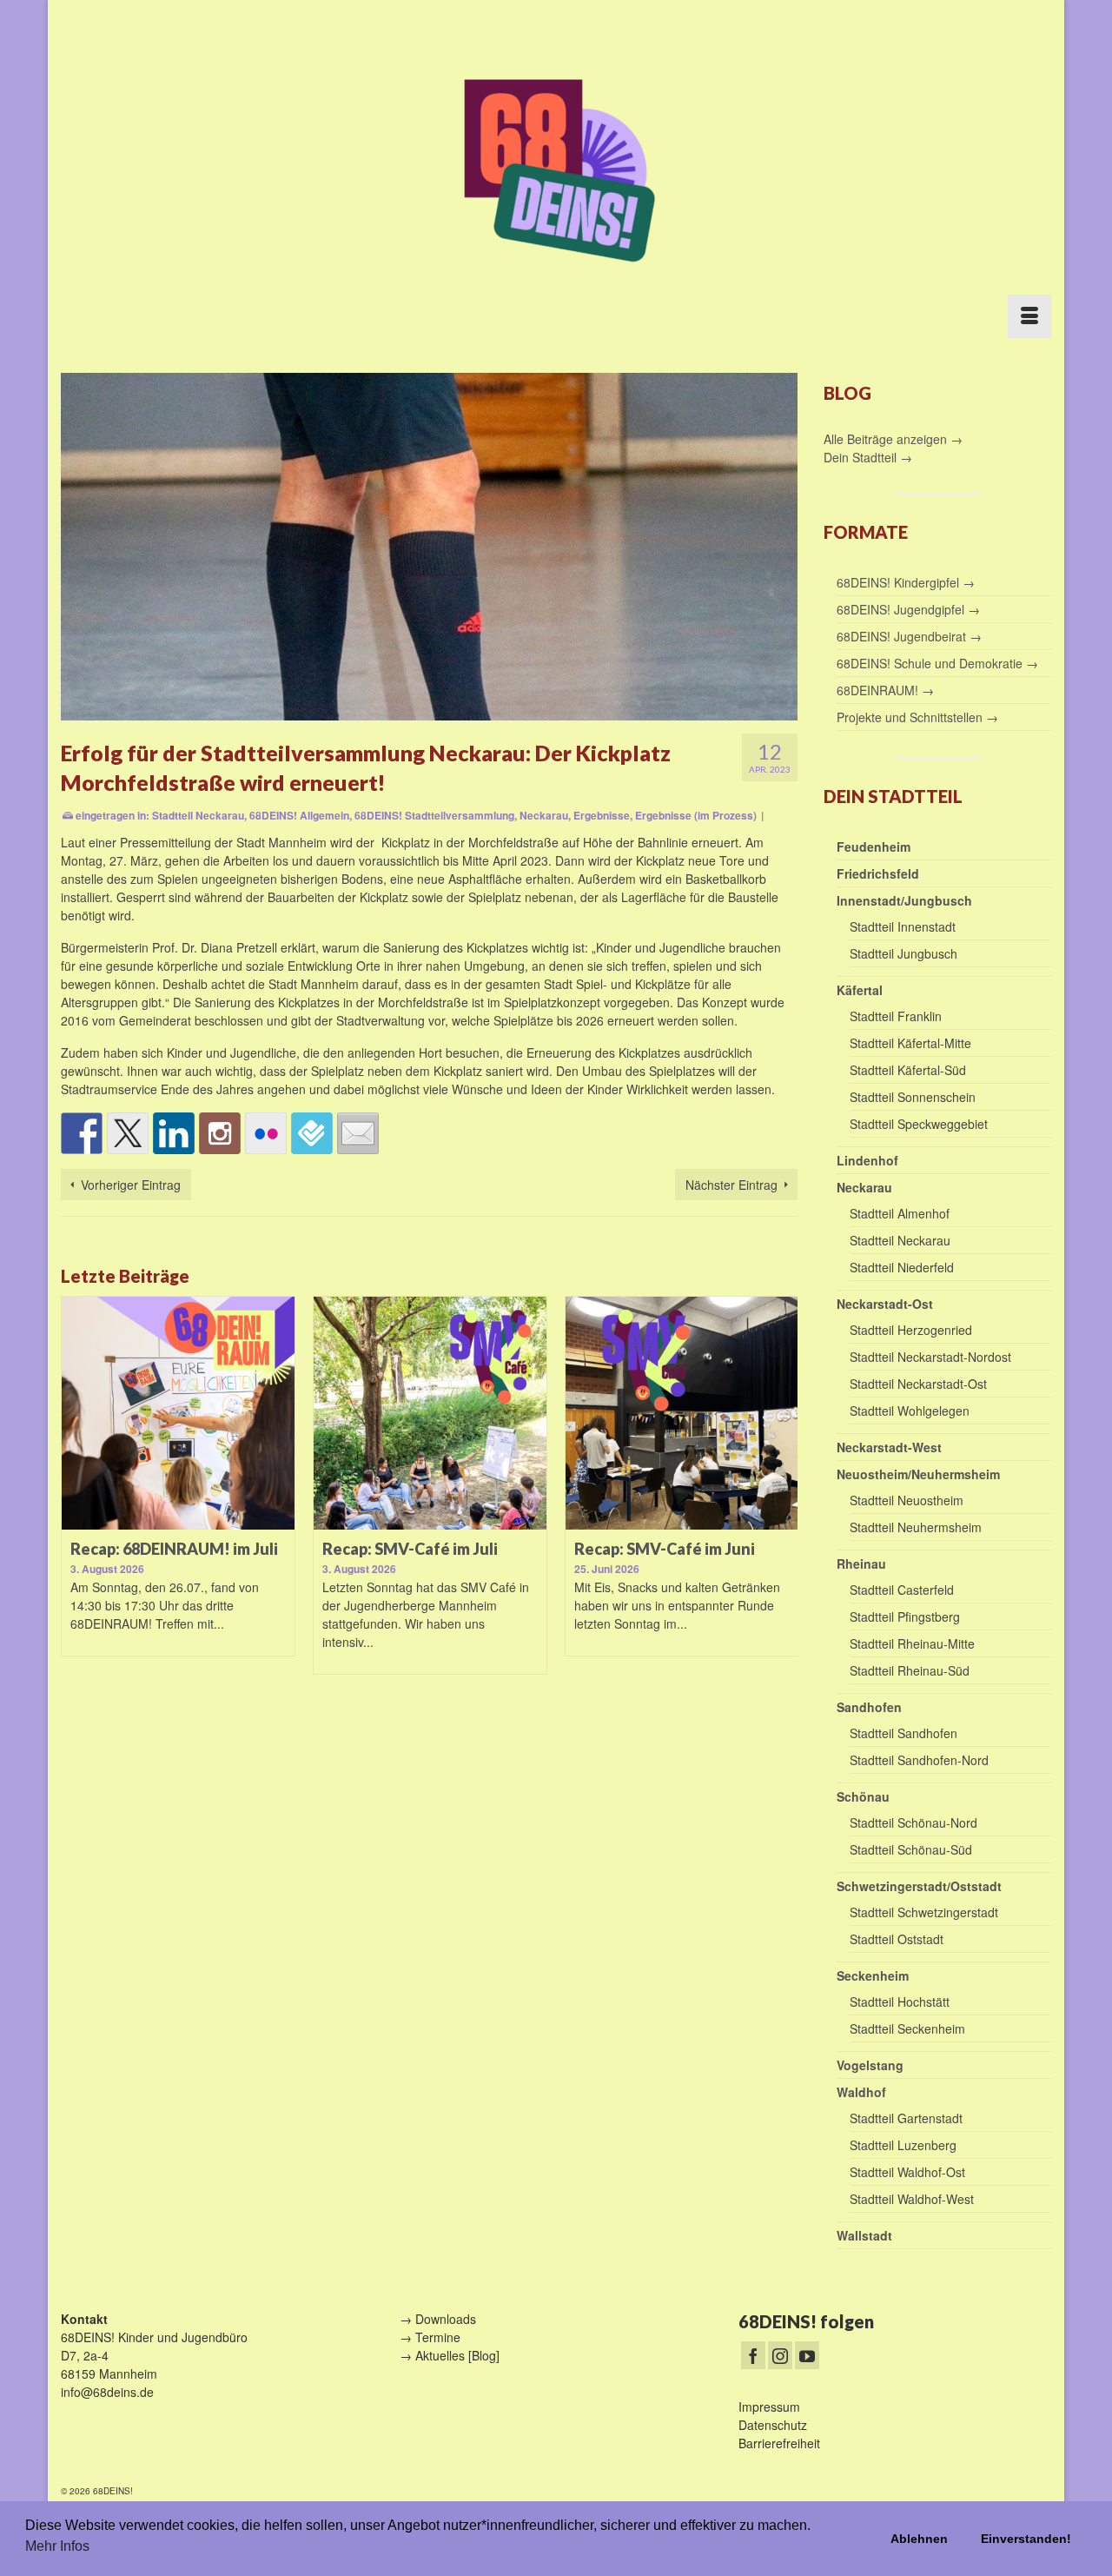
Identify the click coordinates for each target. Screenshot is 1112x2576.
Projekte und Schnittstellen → (917, 717)
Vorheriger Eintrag (131, 1185)
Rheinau (861, 1564)
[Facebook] (753, 2355)
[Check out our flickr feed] (266, 1133)
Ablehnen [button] (919, 2539)
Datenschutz (773, 2425)
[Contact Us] (358, 1133)
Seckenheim (873, 1975)
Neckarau (544, 815)
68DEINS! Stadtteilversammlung (434, 815)
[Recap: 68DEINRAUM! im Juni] (731, 1413)
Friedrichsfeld (878, 873)
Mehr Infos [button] (57, 2546)
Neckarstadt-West (889, 1447)
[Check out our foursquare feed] (312, 1133)
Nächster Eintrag (731, 1185)
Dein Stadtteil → (868, 457)
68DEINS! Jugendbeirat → (909, 636)
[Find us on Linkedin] (174, 1133)
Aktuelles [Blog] (457, 2355)
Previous (76, 1497)
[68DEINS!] (556, 167)
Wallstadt (864, 2235)
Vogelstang (870, 2065)
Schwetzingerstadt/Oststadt (919, 1886)
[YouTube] (807, 2355)
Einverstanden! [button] (1026, 2539)
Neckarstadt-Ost (885, 1304)
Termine (438, 2337)
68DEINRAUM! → (885, 690)
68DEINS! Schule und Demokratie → (937, 663)
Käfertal (860, 990)
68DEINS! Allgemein (299, 815)
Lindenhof (867, 1160)
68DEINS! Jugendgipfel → (908, 609)
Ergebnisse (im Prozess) (696, 815)
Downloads (446, 2319)
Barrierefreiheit (779, 2443)
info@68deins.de (107, 2392)
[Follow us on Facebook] (82, 1133)
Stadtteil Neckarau (198, 815)
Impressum (769, 2407)
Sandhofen (869, 1707)
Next (782, 1497)
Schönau (863, 1796)
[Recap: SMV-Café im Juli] (228, 1413)
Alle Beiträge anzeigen (887, 439)
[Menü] (1029, 316)
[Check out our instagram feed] (220, 1133)
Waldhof (861, 2092)
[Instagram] (780, 2355)
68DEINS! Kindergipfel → (906, 582)
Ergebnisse (602, 815)
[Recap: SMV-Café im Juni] (480, 1413)
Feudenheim (874, 846)
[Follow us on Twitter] (128, 1133)
